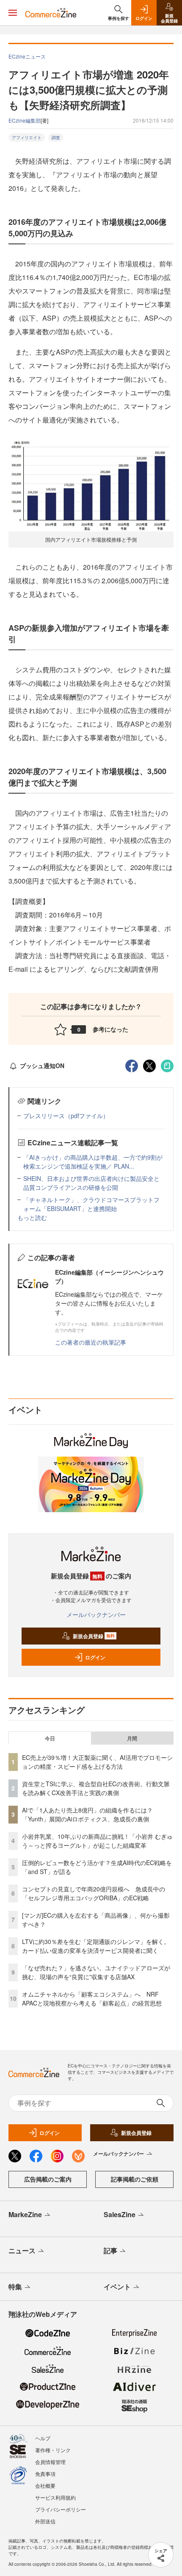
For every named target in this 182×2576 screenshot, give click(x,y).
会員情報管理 (50, 2462)
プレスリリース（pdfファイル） (66, 1116)
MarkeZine (25, 2214)
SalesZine (120, 2214)
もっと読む (32, 1217)
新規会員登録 (94, 1636)
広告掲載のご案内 (48, 2179)
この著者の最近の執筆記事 (91, 1342)
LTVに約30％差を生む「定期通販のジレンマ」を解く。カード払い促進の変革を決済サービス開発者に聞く (96, 1946)
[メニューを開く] (13, 13)
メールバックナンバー (96, 1614)
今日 (50, 1738)
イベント (117, 2287)
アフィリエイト (27, 137)
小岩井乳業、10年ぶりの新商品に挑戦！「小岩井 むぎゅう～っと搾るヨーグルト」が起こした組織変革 (97, 1841)
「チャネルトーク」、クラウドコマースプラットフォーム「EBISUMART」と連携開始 (91, 1204)
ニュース (22, 2250)
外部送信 (45, 2521)
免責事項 (45, 2474)
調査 (56, 137)
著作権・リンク (53, 2450)
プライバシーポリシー (61, 2509)
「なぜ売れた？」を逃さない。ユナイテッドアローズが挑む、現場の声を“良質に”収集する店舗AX (96, 1972)
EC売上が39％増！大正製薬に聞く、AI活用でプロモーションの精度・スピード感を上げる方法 (97, 1762)
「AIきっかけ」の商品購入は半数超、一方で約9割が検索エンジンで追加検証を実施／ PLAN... (93, 1162)
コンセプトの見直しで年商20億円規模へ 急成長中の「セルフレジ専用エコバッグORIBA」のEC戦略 (94, 1893)
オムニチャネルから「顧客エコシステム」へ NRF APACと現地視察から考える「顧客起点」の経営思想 (92, 1998)
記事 (110, 2250)
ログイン (95, 1657)
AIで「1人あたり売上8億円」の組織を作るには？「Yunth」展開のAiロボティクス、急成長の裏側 (87, 1814)
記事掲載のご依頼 (135, 2179)
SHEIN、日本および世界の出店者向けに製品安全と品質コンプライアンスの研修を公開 (91, 1183)
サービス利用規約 (55, 2497)
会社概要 (45, 2485)
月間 (132, 1738)
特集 (15, 2287)
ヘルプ (43, 2438)
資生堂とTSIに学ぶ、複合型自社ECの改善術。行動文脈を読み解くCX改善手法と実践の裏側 (96, 1788)
